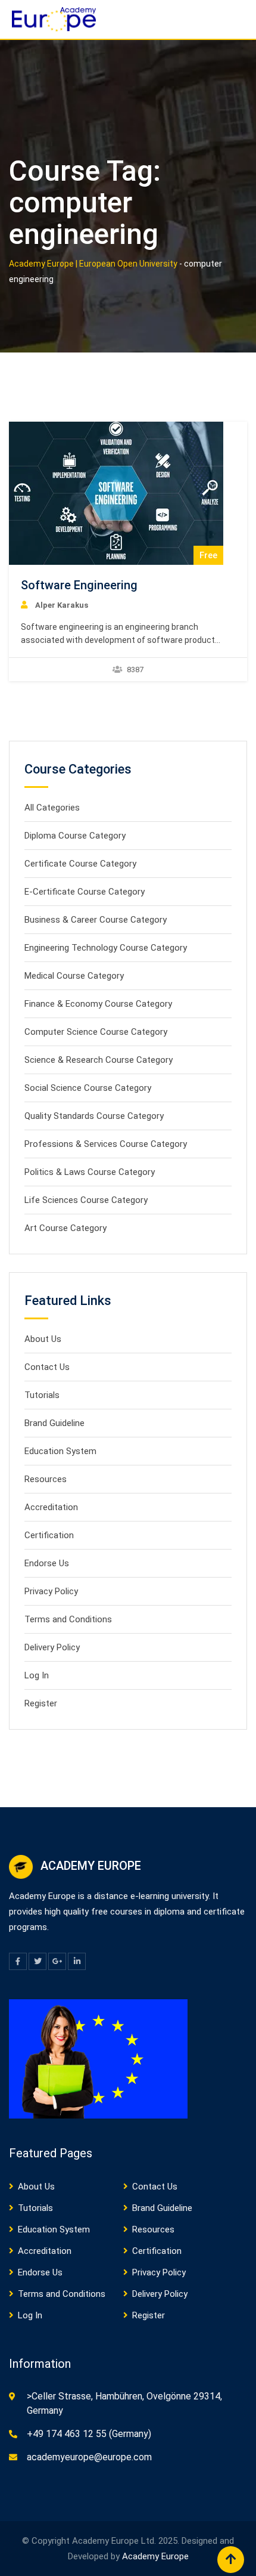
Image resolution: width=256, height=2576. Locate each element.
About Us (43, 1339)
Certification (49, 1535)
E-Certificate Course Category (85, 892)
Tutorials (42, 1395)
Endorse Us (47, 1563)
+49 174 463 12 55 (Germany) (89, 2434)
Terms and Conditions (68, 1619)
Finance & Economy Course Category (98, 1004)
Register (41, 1703)
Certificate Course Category (80, 864)
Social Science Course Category (88, 1088)
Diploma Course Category (75, 836)
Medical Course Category (74, 976)
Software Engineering (79, 585)
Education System (60, 1451)
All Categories (52, 808)
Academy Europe (155, 2556)
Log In (37, 1675)
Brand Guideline (54, 1423)
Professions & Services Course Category (106, 1144)
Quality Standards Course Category (94, 1116)
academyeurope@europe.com (89, 2457)
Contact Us (47, 1367)
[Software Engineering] (116, 493)
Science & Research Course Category (99, 1060)
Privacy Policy (51, 1591)
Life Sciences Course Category (86, 1200)
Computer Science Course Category (96, 1032)
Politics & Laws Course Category (90, 1172)
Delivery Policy (52, 1647)
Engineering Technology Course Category (106, 948)
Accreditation (51, 1507)
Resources (46, 1479)
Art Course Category (65, 1228)
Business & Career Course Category (96, 920)
